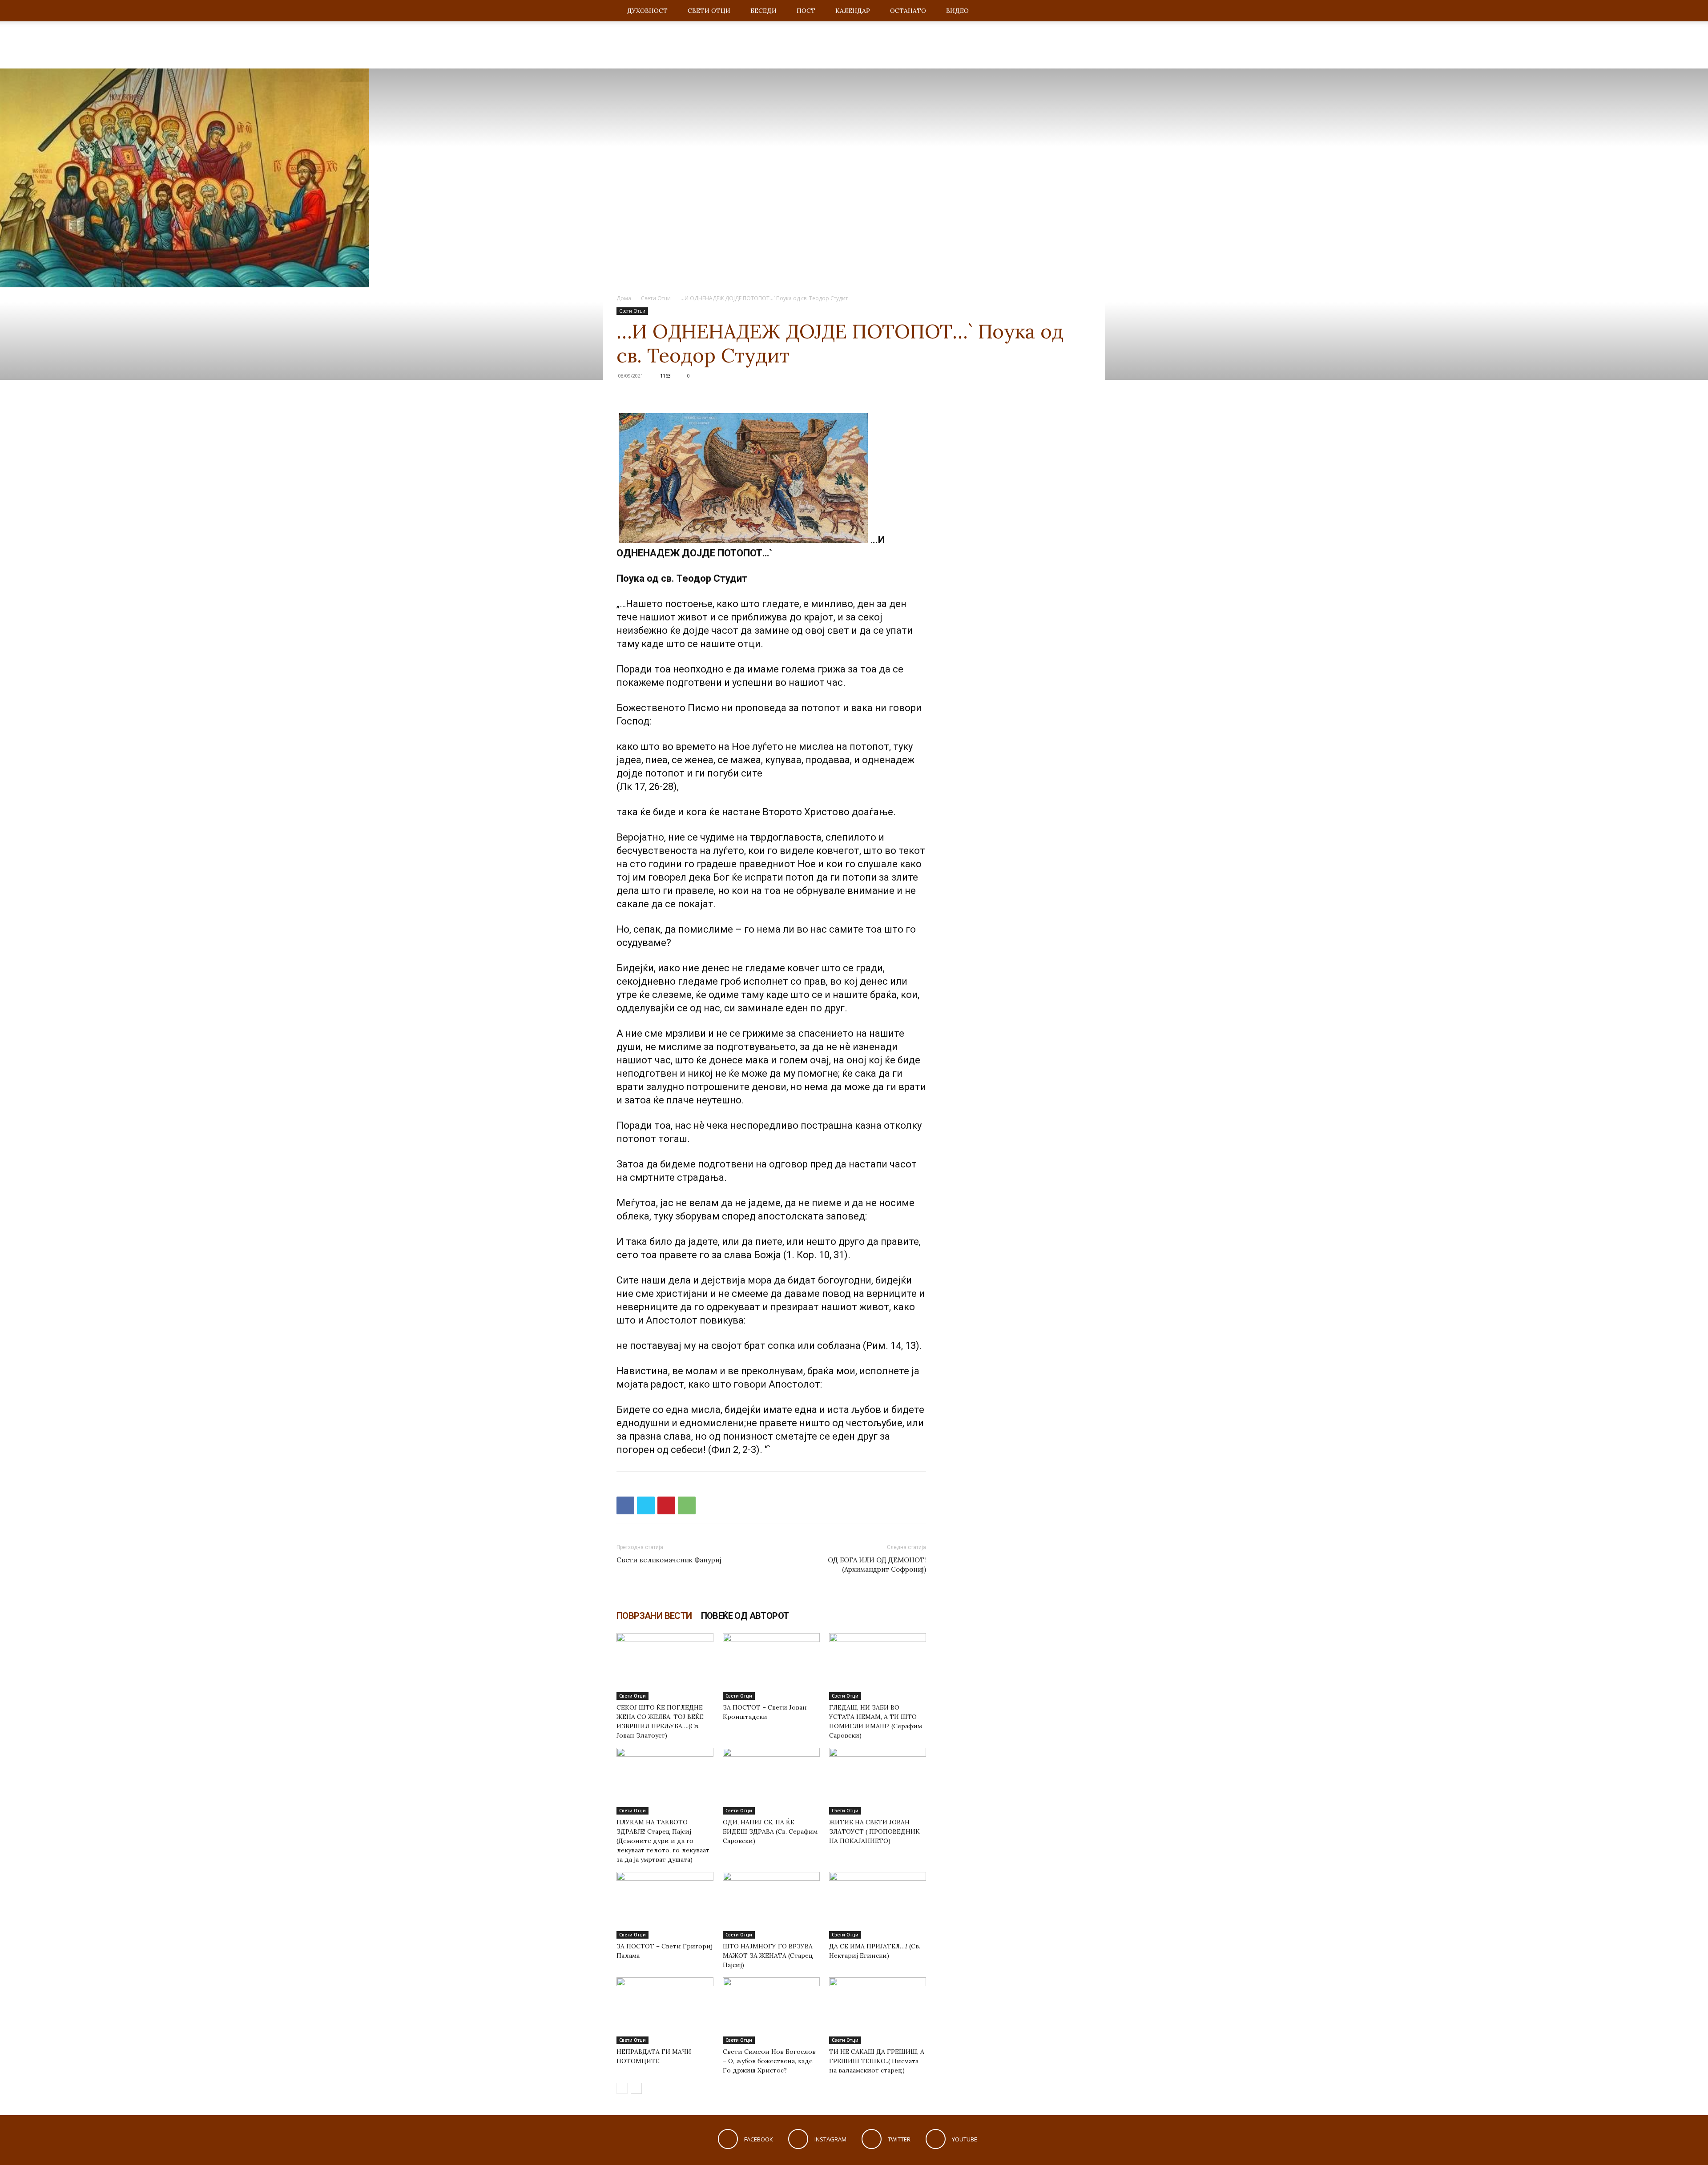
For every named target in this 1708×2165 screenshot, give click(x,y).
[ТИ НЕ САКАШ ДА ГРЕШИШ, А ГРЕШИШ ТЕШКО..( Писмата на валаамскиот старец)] (878, 2011)
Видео (957, 11)
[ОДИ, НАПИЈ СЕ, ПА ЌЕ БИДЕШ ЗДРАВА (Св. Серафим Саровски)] (771, 1781)
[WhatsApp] (687, 1505)
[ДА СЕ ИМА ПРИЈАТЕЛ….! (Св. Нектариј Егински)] (878, 1905)
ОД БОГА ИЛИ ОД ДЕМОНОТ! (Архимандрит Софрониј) (877, 1565)
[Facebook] (625, 1505)
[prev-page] (622, 2088)
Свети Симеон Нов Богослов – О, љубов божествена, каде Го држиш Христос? (769, 2061)
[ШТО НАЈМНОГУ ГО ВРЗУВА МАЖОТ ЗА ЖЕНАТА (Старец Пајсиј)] (771, 1905)
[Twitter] (646, 1505)
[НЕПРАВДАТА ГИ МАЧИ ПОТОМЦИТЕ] (665, 2011)
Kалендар (853, 11)
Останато (908, 11)
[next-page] (636, 2088)
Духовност (647, 11)
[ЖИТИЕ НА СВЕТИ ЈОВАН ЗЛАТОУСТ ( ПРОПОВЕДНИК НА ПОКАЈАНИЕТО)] (878, 1781)
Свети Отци (709, 11)
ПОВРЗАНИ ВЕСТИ (654, 1616)
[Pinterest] (666, 1505)
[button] (1081, 11)
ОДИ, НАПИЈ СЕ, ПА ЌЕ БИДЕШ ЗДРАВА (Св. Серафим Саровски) (770, 1831)
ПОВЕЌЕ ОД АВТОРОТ (745, 1616)
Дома (624, 298)
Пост (806, 11)
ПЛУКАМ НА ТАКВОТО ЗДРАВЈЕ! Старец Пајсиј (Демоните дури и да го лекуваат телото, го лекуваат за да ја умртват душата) (663, 1841)
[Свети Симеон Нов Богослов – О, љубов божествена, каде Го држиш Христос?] (771, 2011)
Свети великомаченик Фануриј (669, 1560)
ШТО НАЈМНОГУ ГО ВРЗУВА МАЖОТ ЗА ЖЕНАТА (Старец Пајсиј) (768, 1956)
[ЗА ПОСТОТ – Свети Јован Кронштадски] (771, 1666)
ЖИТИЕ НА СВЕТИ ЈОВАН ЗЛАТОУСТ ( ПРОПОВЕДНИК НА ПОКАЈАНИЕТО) (874, 1831)
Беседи (763, 11)
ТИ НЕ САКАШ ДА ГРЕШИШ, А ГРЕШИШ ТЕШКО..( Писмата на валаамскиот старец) (877, 2061)
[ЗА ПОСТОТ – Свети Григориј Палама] (665, 1905)
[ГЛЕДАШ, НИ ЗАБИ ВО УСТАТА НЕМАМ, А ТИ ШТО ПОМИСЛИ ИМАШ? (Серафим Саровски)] (878, 1666)
